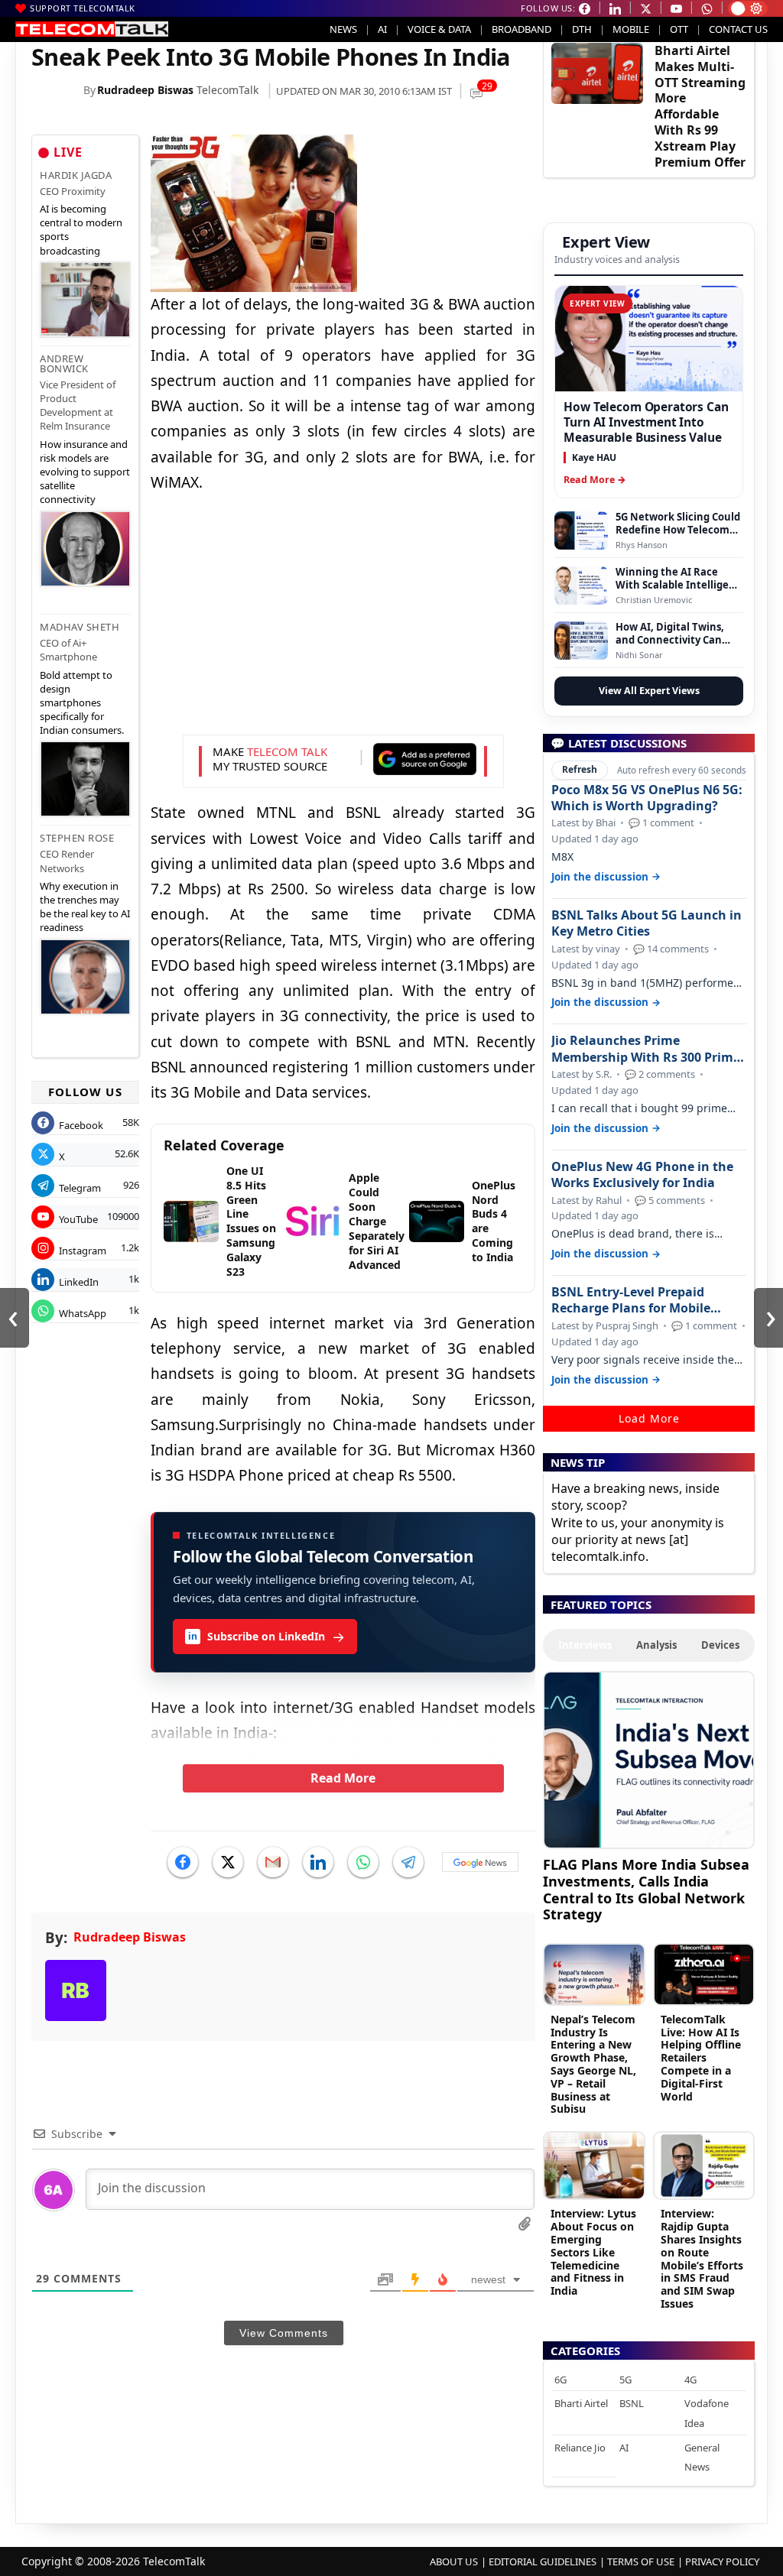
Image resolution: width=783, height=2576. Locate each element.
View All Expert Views (649, 691)
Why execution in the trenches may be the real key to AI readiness (85, 907)
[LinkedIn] (318, 1862)
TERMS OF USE (641, 2561)
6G (560, 2380)
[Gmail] (273, 1862)
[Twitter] (228, 1862)
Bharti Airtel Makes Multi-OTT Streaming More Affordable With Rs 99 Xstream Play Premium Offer (700, 106)
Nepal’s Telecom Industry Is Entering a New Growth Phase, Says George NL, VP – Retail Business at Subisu (593, 2064)
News (343, 29)
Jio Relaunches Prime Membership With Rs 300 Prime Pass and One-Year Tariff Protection (646, 1049)
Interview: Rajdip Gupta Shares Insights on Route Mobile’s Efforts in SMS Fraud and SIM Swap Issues (702, 2258)
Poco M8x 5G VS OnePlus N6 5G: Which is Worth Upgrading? (647, 798)
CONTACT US (738, 29)
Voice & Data (439, 29)
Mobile (631, 29)
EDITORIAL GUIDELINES (543, 2561)
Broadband (521, 29)
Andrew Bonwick (64, 363)
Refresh (580, 769)
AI (382, 29)
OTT (679, 29)
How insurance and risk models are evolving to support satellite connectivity (85, 472)
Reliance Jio (580, 2448)
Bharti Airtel (581, 2403)
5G (625, 2380)
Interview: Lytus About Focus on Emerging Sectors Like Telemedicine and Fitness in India (593, 2252)
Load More (649, 1418)
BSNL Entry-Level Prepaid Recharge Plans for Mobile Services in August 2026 (631, 1300)
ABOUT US (454, 2561)
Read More (343, 1778)
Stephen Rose (77, 838)
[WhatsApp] (363, 1862)
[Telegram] (408, 1862)
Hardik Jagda (76, 175)
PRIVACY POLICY (722, 2561)
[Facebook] (183, 1862)
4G (690, 2380)
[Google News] (480, 1862)
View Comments (284, 2333)
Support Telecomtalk (83, 8)
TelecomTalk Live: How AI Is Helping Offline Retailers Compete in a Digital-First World (701, 2058)
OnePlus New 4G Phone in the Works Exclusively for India (642, 1175)
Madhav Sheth (80, 627)
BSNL (632, 2403)
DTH (582, 29)
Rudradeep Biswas (145, 90)
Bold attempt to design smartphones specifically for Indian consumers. (82, 703)
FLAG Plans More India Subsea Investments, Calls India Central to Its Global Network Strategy (646, 1889)
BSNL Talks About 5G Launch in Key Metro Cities (647, 923)
